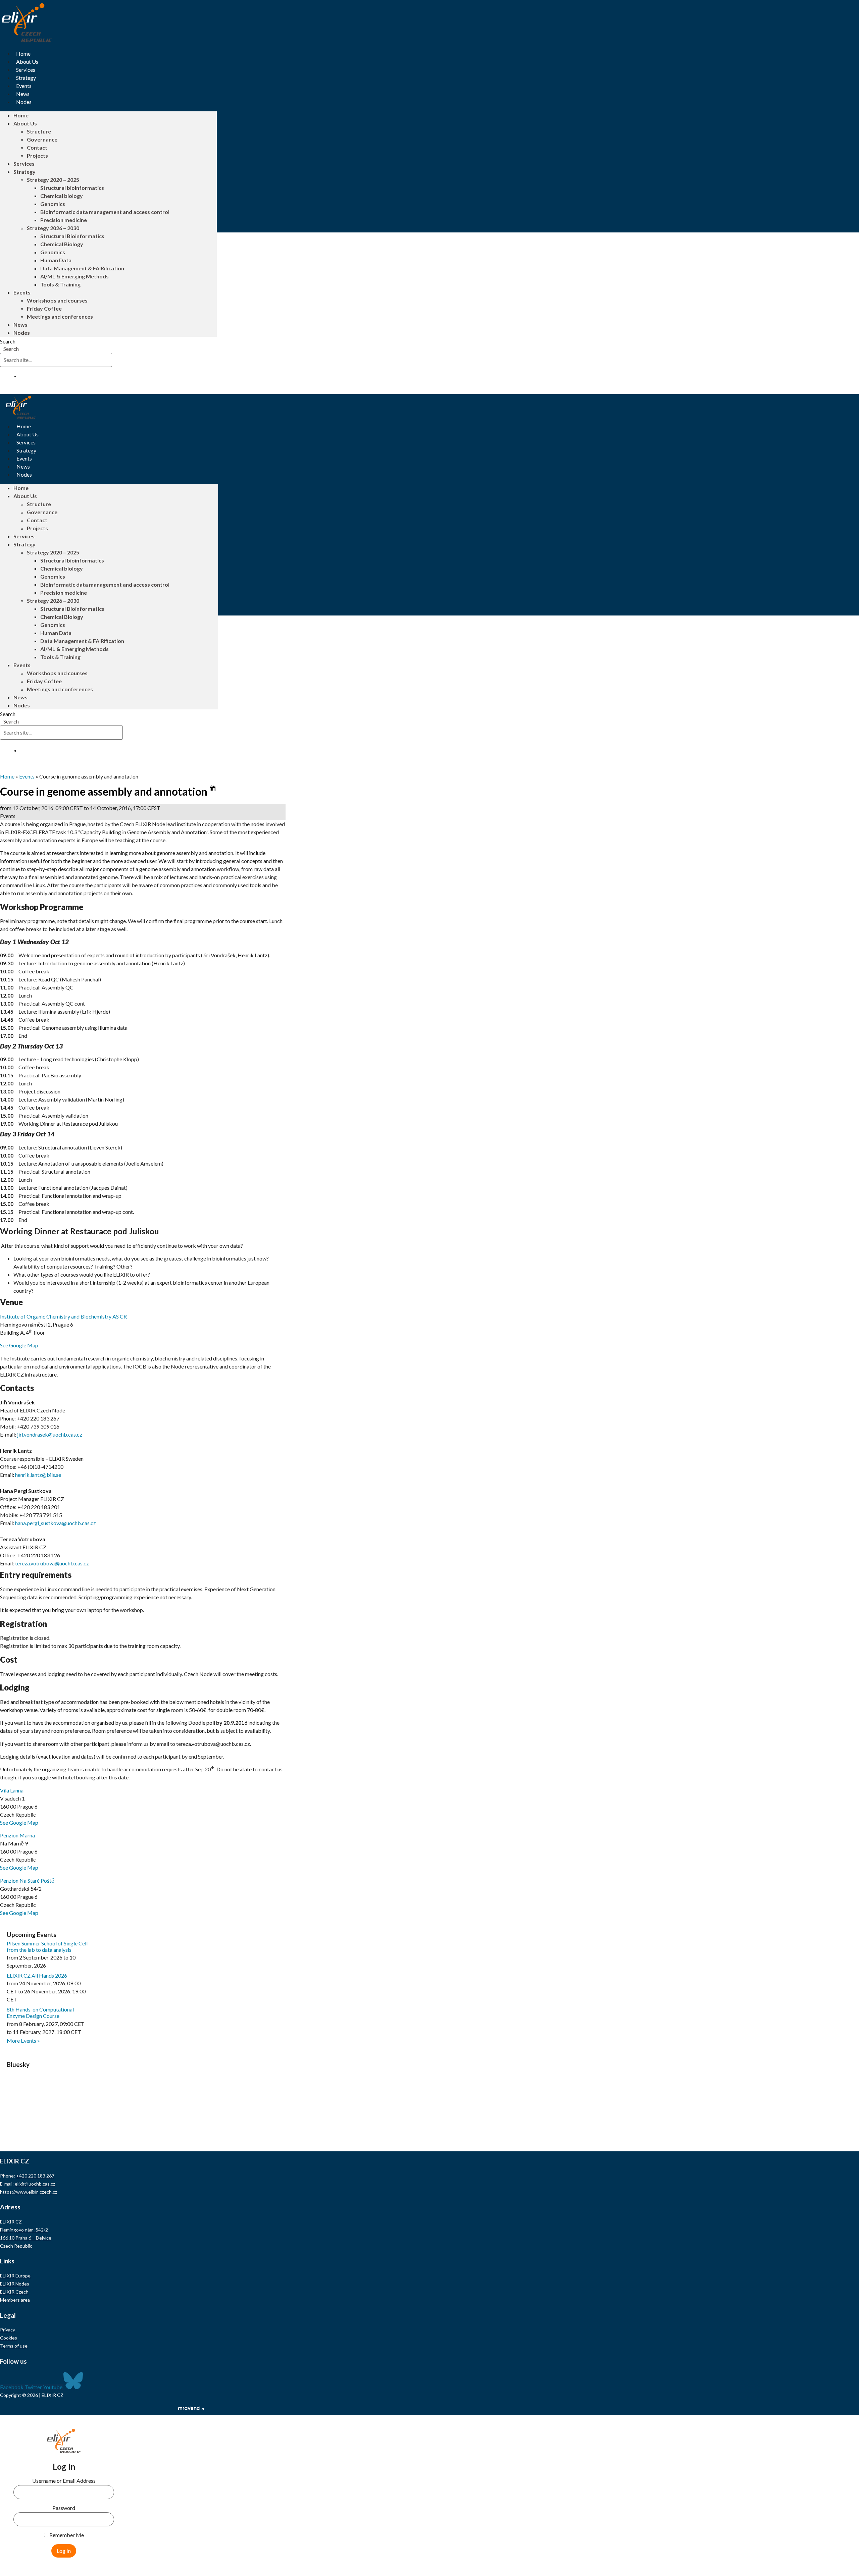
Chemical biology (62, 196)
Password (64, 2508)
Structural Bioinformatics (72, 236)
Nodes (24, 102)
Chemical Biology (62, 244)
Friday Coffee (44, 308)
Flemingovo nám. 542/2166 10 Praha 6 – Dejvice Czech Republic (26, 2238)
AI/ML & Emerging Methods (74, 276)
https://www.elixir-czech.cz (29, 2192)
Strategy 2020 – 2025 (53, 180)
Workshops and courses (57, 300)
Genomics (53, 204)
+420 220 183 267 (35, 2176)
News (23, 94)
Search (8, 341)
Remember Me (66, 2535)
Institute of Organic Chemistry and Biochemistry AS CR (63, 1316)
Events (24, 86)
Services (26, 70)
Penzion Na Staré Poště (27, 1881)
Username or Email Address (64, 2481)
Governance (42, 139)
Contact (37, 147)
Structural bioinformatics (72, 188)
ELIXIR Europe (15, 2276)
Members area (15, 2300)
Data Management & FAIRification (82, 268)
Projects (37, 155)
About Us (27, 62)
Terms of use (14, 2346)
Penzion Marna (17, 1835)
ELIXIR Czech (14, 2292)
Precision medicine (64, 220)
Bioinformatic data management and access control (105, 212)
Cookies (9, 2338)
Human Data (56, 260)
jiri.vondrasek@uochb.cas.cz (50, 1434)
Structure (39, 131)
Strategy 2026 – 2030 (53, 228)
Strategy (26, 78)
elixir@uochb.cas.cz (35, 2184)
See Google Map (19, 1345)
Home (23, 53)
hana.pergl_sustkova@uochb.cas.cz (56, 1523)
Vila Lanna (12, 1790)
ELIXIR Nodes (15, 2284)
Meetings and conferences (60, 316)
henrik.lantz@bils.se (38, 1475)
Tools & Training (60, 284)
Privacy (8, 2330)
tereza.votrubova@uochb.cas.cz (52, 1563)
